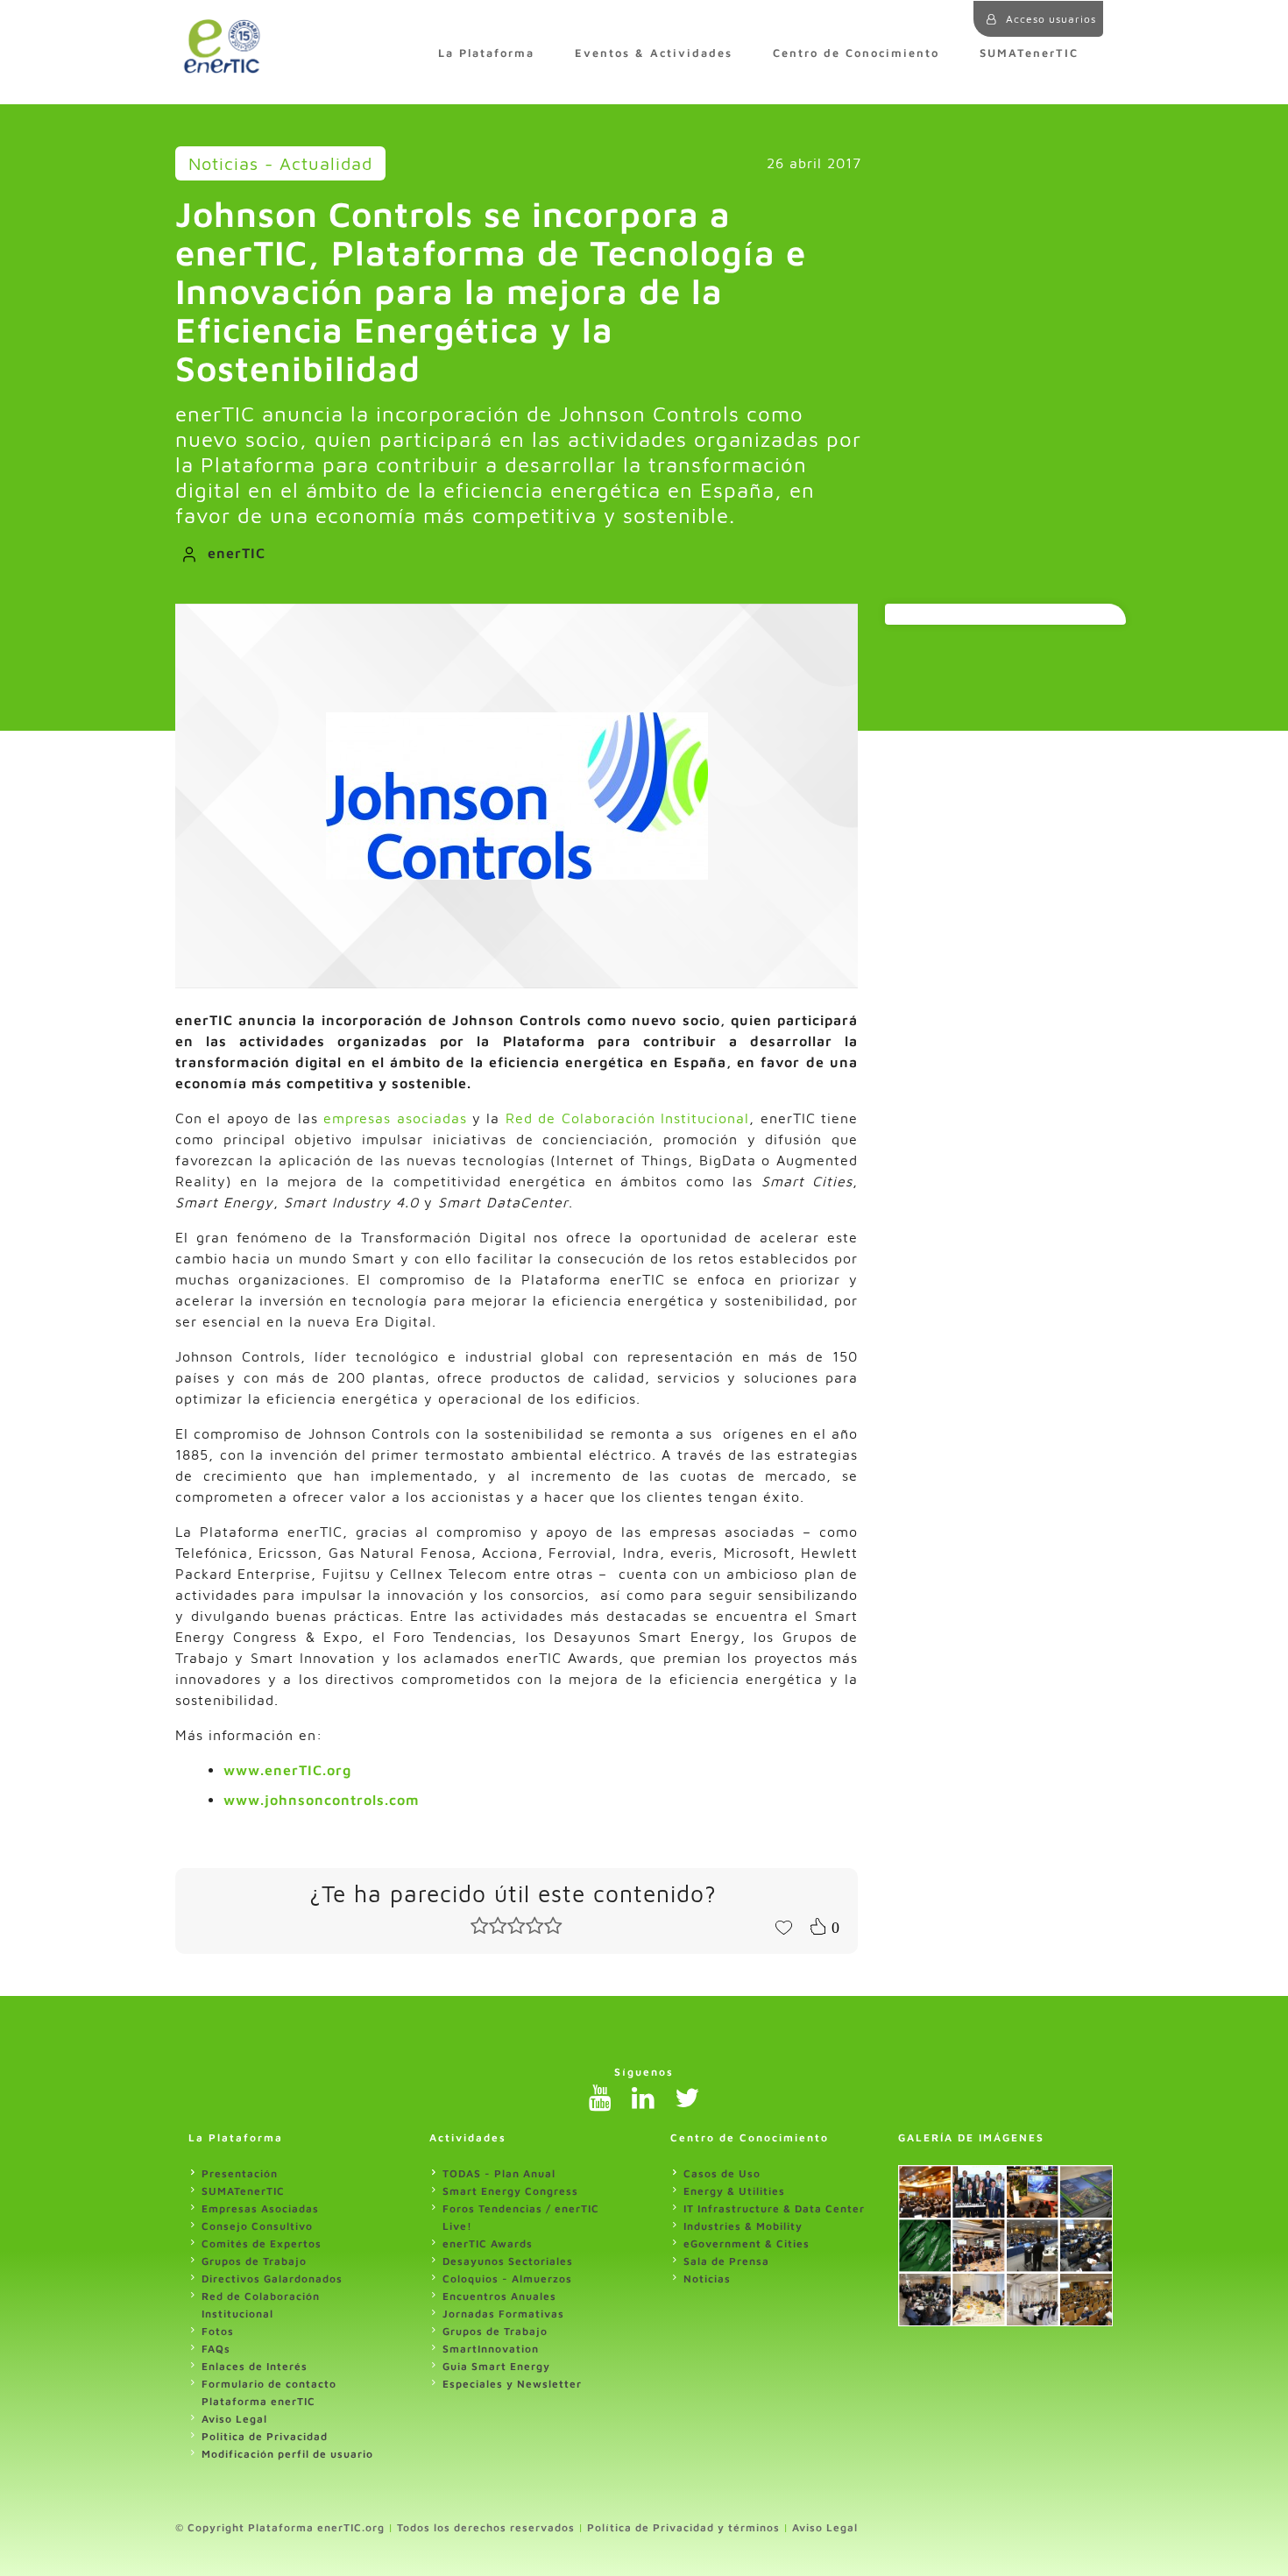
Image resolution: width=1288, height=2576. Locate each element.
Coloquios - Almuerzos (507, 2279)
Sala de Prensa (726, 2261)
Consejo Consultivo (257, 2226)
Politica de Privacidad (265, 2436)
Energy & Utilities (734, 2191)
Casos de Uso (722, 2173)
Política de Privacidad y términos (683, 2527)
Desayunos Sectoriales (508, 2261)
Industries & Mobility (743, 2226)
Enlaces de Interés (255, 2366)
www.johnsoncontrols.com (322, 1800)
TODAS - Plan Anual (499, 2173)
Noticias (707, 2279)
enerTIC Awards (488, 2243)
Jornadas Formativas (503, 2314)
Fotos (218, 2331)
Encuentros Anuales (499, 2296)
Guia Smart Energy (496, 2366)
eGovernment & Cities (747, 2243)
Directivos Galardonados (272, 2279)
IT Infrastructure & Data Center (774, 2208)
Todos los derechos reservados (486, 2527)
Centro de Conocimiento (856, 53)
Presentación (240, 2173)
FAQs (216, 2349)
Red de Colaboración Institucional (627, 1118)
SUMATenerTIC (1029, 53)
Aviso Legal (234, 2419)
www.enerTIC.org (287, 1770)
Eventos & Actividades (654, 53)
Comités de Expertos (262, 2243)
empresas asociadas (395, 1118)
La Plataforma (486, 53)
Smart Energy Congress (510, 2191)
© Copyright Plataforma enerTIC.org (280, 2527)
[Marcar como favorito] (783, 1926)
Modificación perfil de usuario (287, 2454)
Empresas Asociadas (260, 2208)
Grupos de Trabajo (254, 2261)
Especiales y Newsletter (512, 2384)
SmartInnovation (491, 2349)
